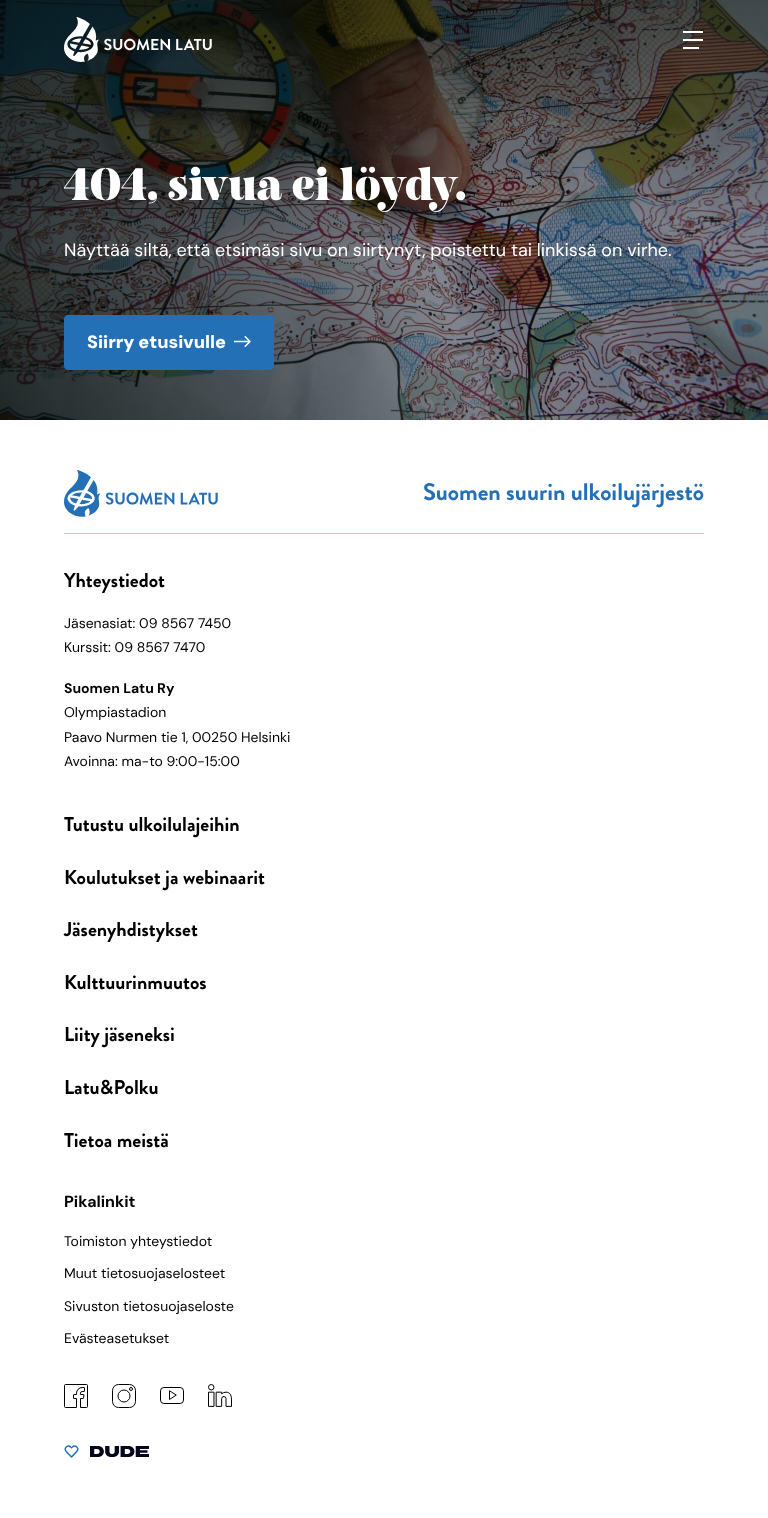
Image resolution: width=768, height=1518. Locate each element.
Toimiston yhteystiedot (138, 1242)
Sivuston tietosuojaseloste (149, 1307)
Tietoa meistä (116, 1140)
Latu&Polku (111, 1087)
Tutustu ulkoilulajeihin (152, 824)
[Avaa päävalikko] (693, 40)
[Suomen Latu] (138, 57)
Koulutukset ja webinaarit (164, 877)
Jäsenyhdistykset (131, 929)
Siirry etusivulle (156, 342)
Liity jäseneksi (119, 1034)
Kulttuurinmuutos (135, 982)
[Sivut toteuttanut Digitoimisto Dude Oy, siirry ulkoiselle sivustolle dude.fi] (106, 1456)
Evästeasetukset (116, 1339)
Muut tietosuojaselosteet (144, 1274)
